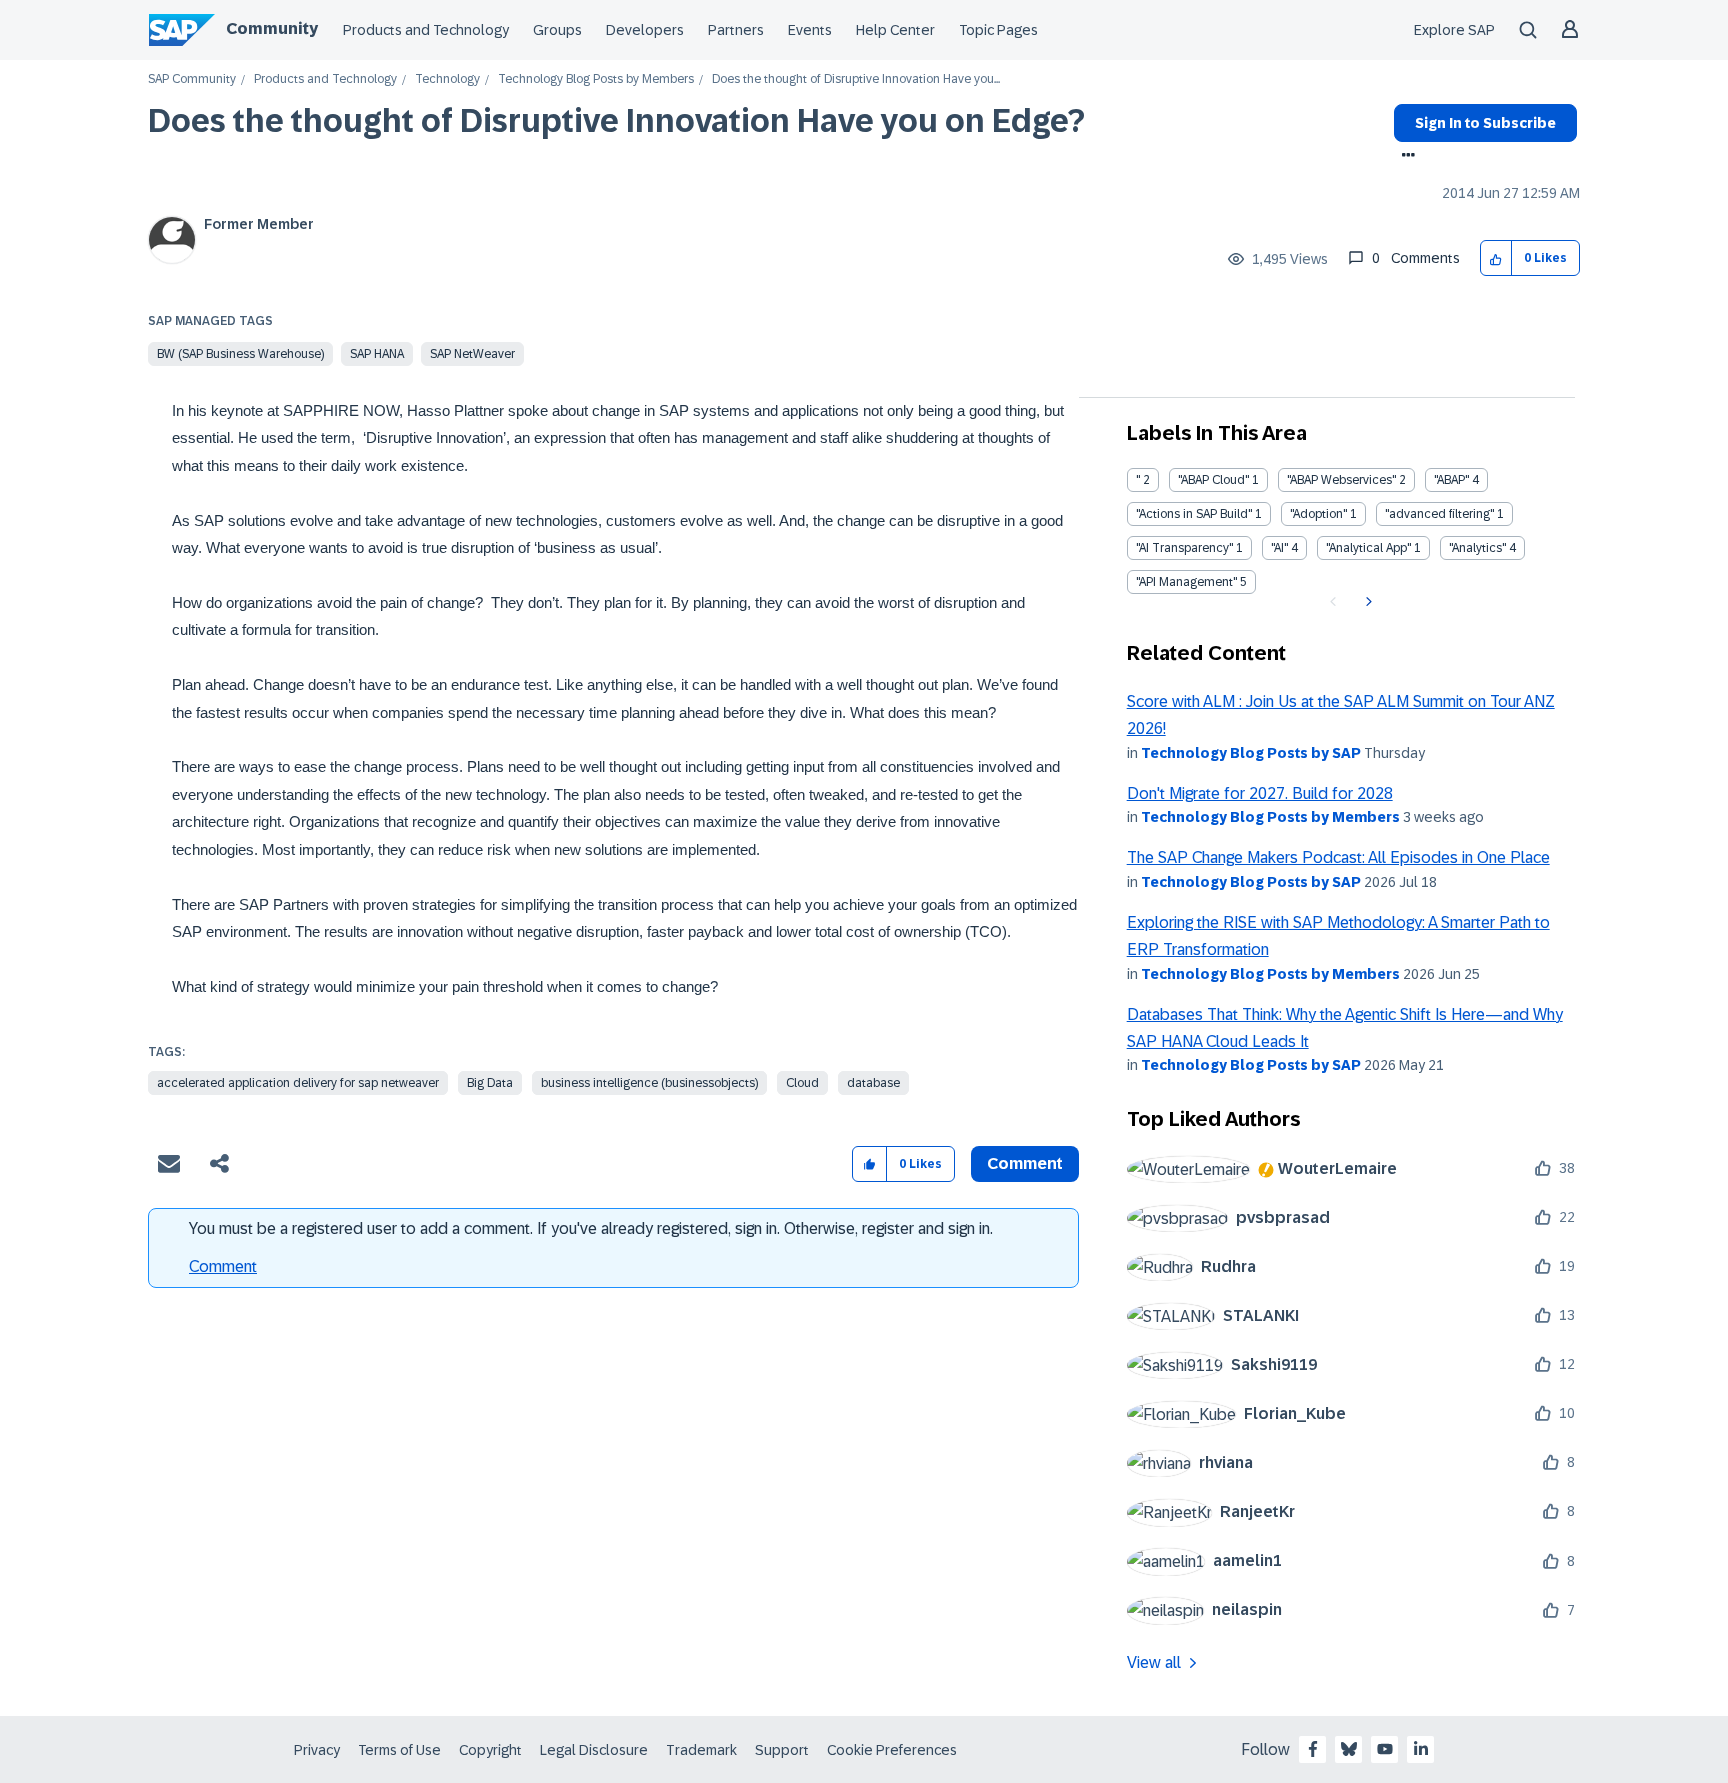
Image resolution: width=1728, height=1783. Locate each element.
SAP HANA (377, 354)
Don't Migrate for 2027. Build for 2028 (1260, 793)
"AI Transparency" (1184, 548)
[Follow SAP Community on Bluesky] (1349, 1749)
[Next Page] (1366, 602)
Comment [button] (1025, 1163)
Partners (736, 30)
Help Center (895, 30)
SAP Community (192, 79)
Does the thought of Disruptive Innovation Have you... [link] (856, 79)
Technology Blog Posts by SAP (1251, 753)
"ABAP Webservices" (1341, 480)
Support (782, 1750)
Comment (223, 1266)
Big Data (490, 1083)
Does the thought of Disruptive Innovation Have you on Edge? (616, 121)
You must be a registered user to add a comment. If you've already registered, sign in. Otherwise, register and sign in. (591, 1228)
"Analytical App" (1368, 548)
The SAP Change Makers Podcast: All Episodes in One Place (1338, 857)
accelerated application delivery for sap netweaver (298, 1083)
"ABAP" (1451, 480)
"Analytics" (1477, 548)
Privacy (317, 1750)
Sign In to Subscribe (1485, 123)
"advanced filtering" (1439, 514)
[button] (1496, 258)
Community (272, 28)
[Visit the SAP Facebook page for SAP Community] (1313, 1749)
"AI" (1279, 548)
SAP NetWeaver (472, 354)
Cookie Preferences (892, 1750)
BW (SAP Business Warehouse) (240, 354)
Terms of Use (399, 1750)
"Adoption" (1318, 514)
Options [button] (1404, 157)
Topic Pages (998, 30)
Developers (645, 30)
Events (810, 30)
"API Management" (1186, 582)
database (873, 1083)
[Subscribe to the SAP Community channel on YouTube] (1385, 1749)
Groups (557, 30)
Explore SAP (1454, 30)
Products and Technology (426, 30)
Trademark (701, 1750)
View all (1154, 1662)
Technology (447, 79)
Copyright (490, 1750)
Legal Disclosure (594, 1750)
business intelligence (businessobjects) (649, 1083)
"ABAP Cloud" (1213, 480)
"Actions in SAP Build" (1194, 514)
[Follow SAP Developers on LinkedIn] (1421, 1749)
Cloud (802, 1083)
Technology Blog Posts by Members (596, 79)
